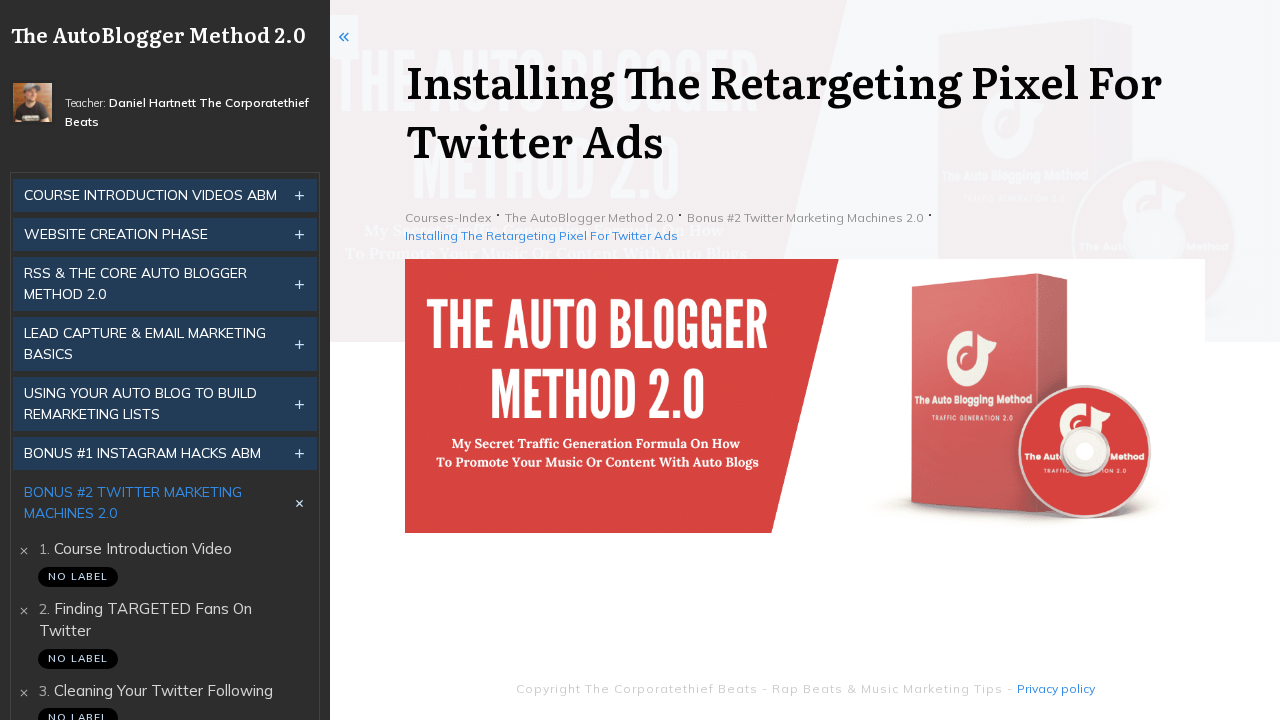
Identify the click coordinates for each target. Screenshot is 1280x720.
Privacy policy (1056, 688)
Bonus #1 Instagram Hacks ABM (142, 453)
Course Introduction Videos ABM (150, 195)
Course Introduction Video (143, 548)
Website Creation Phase (116, 234)
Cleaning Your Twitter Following (163, 690)
